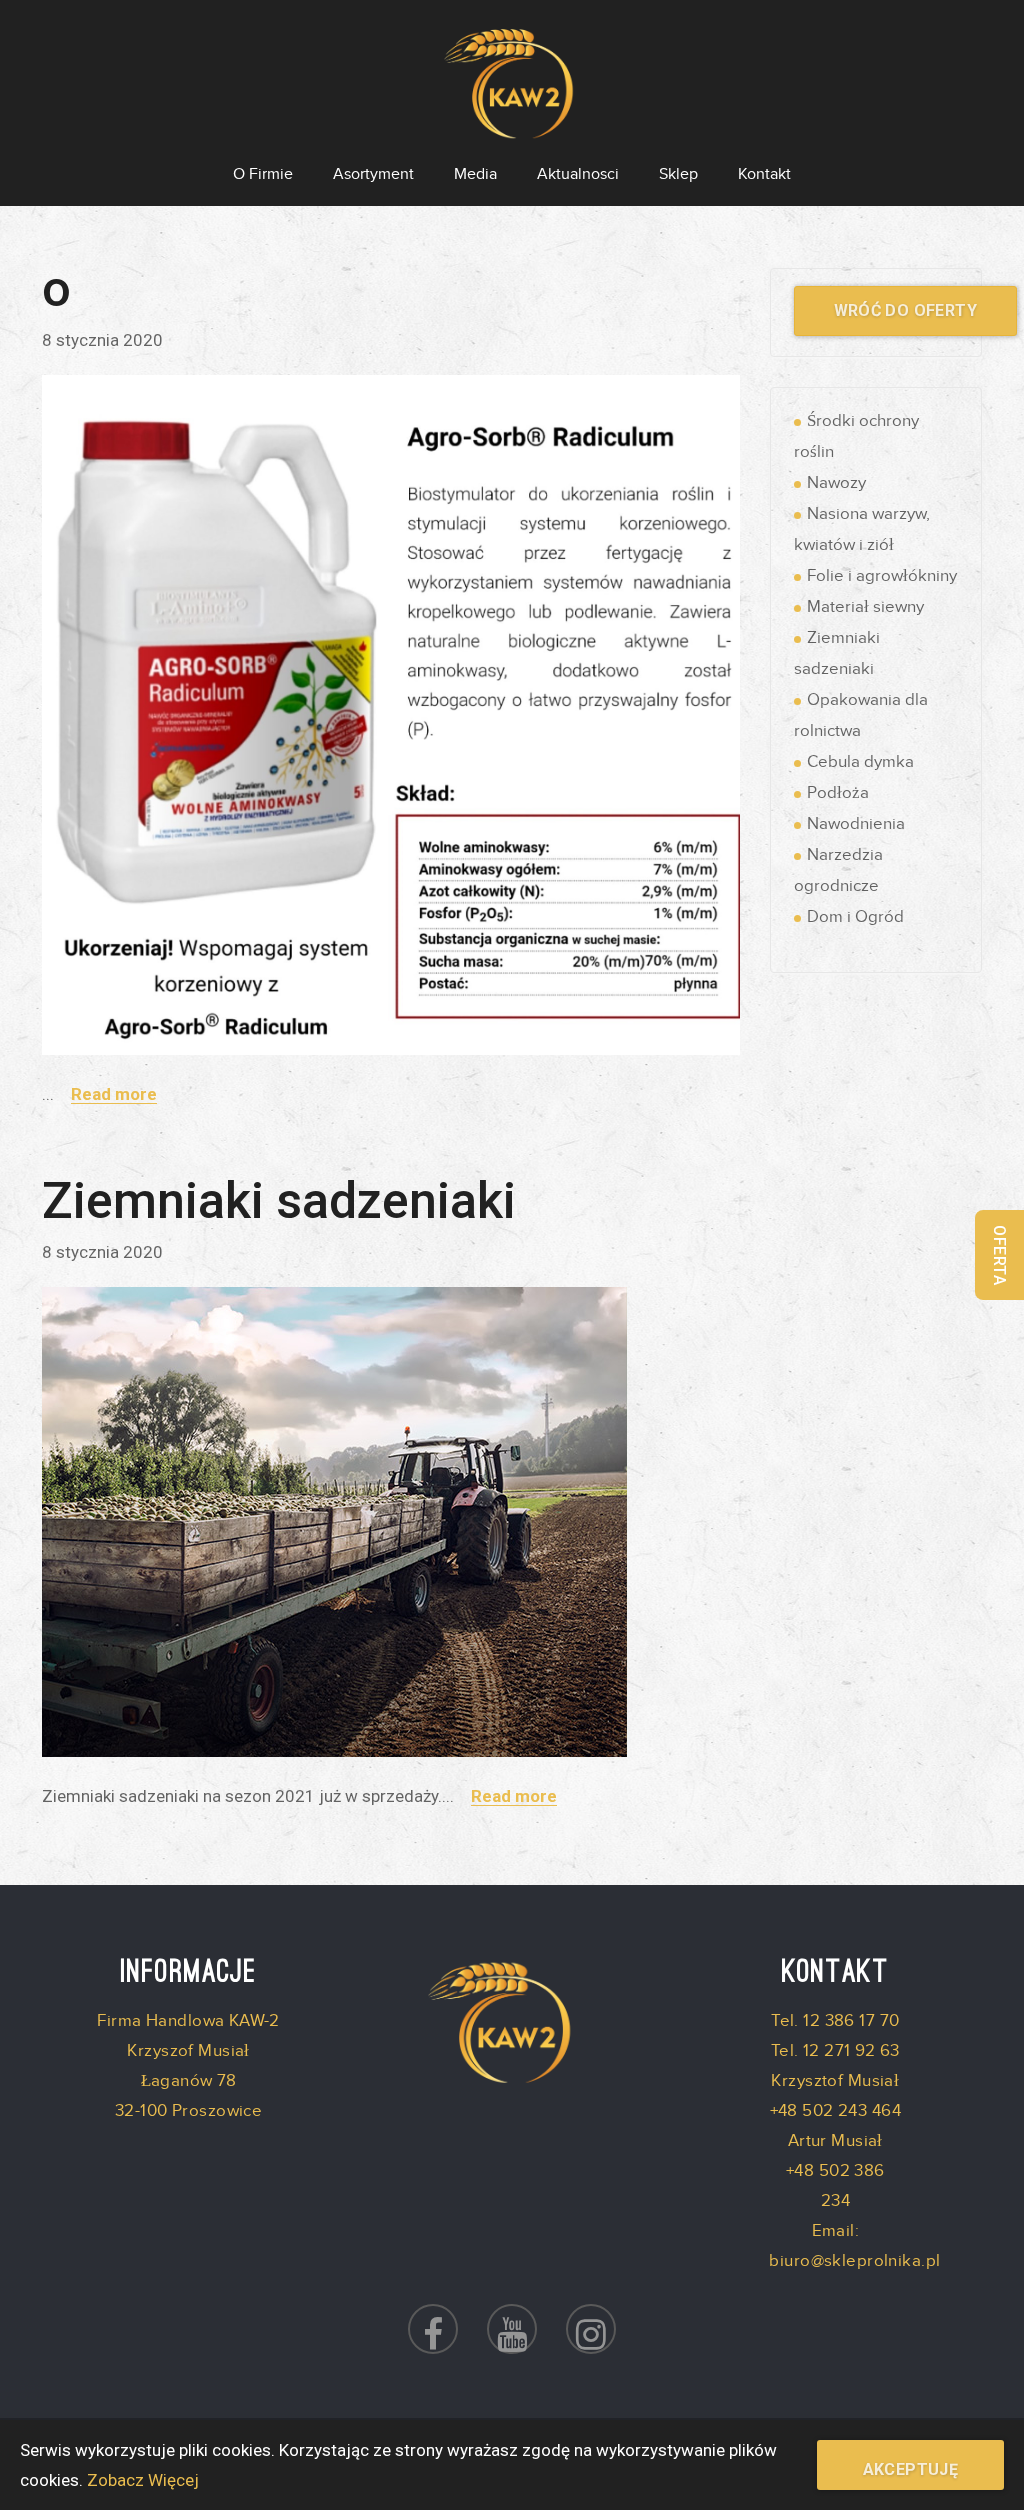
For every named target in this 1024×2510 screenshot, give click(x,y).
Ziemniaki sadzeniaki (279, 1201)
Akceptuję (911, 2469)
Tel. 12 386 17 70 (835, 2021)
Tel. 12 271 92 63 (835, 2051)
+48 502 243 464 (835, 2111)
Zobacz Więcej (143, 2480)
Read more (114, 1094)
